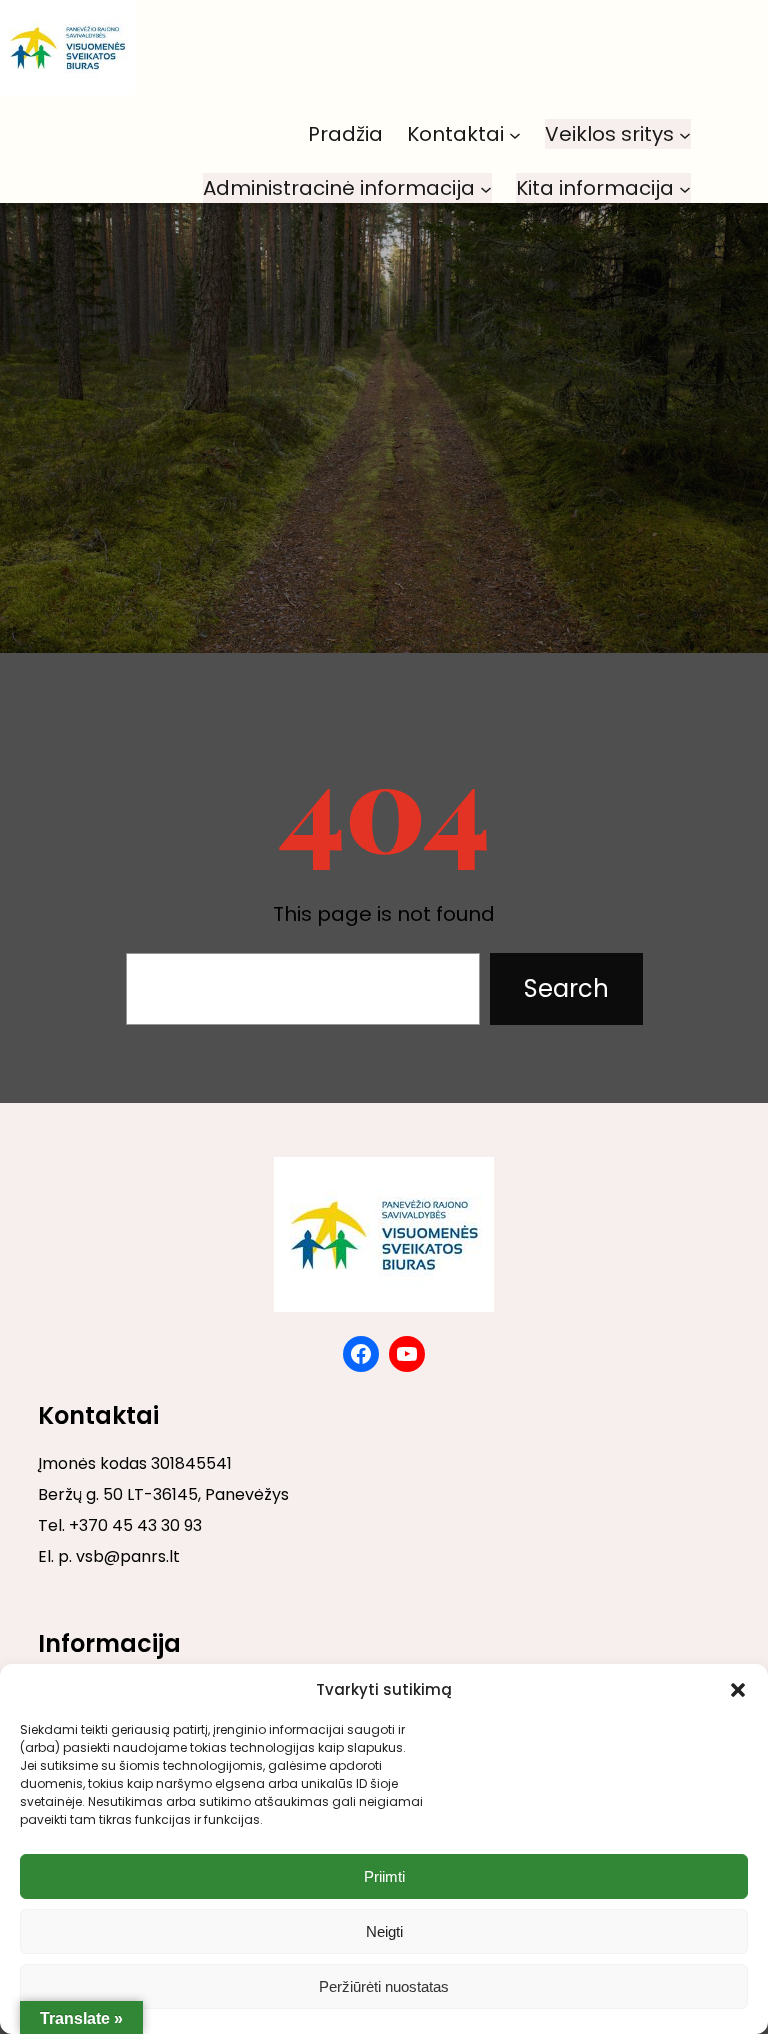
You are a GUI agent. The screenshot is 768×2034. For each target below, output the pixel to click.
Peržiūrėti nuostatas (384, 1986)
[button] (738, 1690)
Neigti (384, 1931)
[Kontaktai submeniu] (515, 134)
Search (566, 988)
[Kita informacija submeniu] (685, 188)
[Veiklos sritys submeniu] (685, 134)
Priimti (384, 1876)
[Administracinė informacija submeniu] (486, 188)
